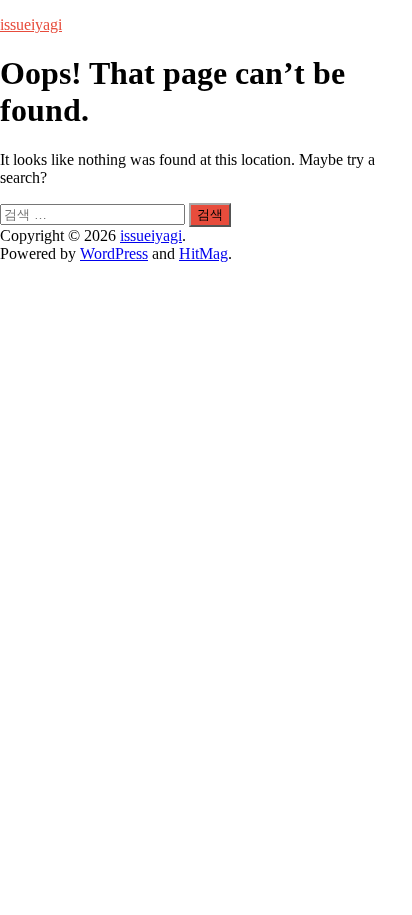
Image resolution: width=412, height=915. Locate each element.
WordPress (114, 253)
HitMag (203, 253)
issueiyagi (31, 24)
